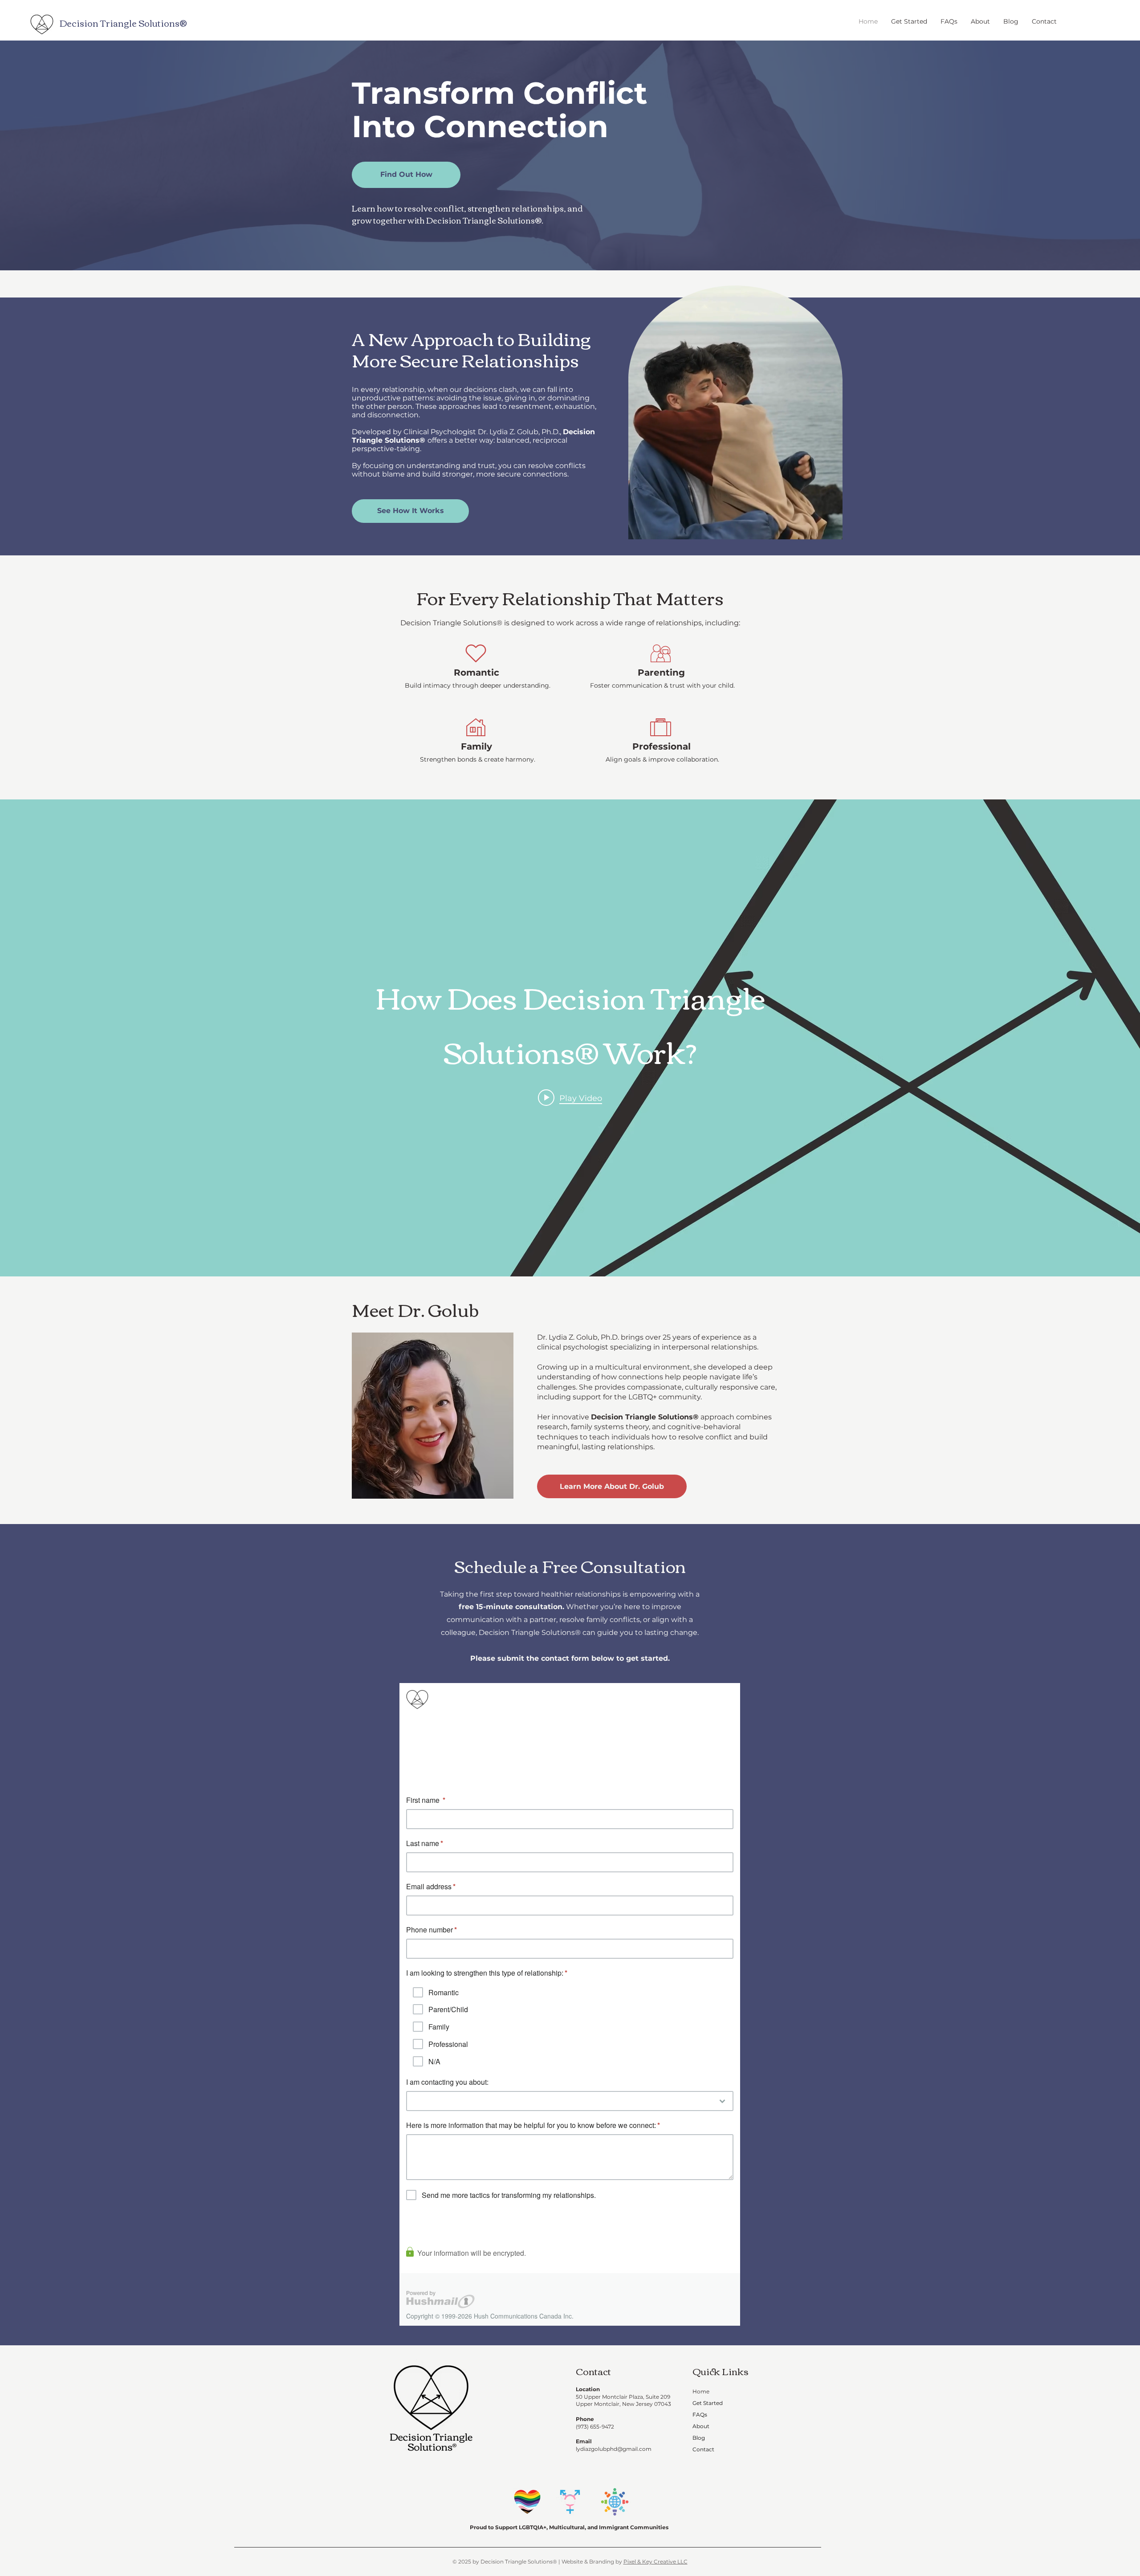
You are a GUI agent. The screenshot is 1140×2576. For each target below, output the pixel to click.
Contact (703, 2449)
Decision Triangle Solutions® (123, 22)
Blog (699, 2438)
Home (701, 2391)
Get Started (708, 2403)
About (701, 2426)
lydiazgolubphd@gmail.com (614, 2449)
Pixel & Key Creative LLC (655, 2562)
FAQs (700, 2415)
